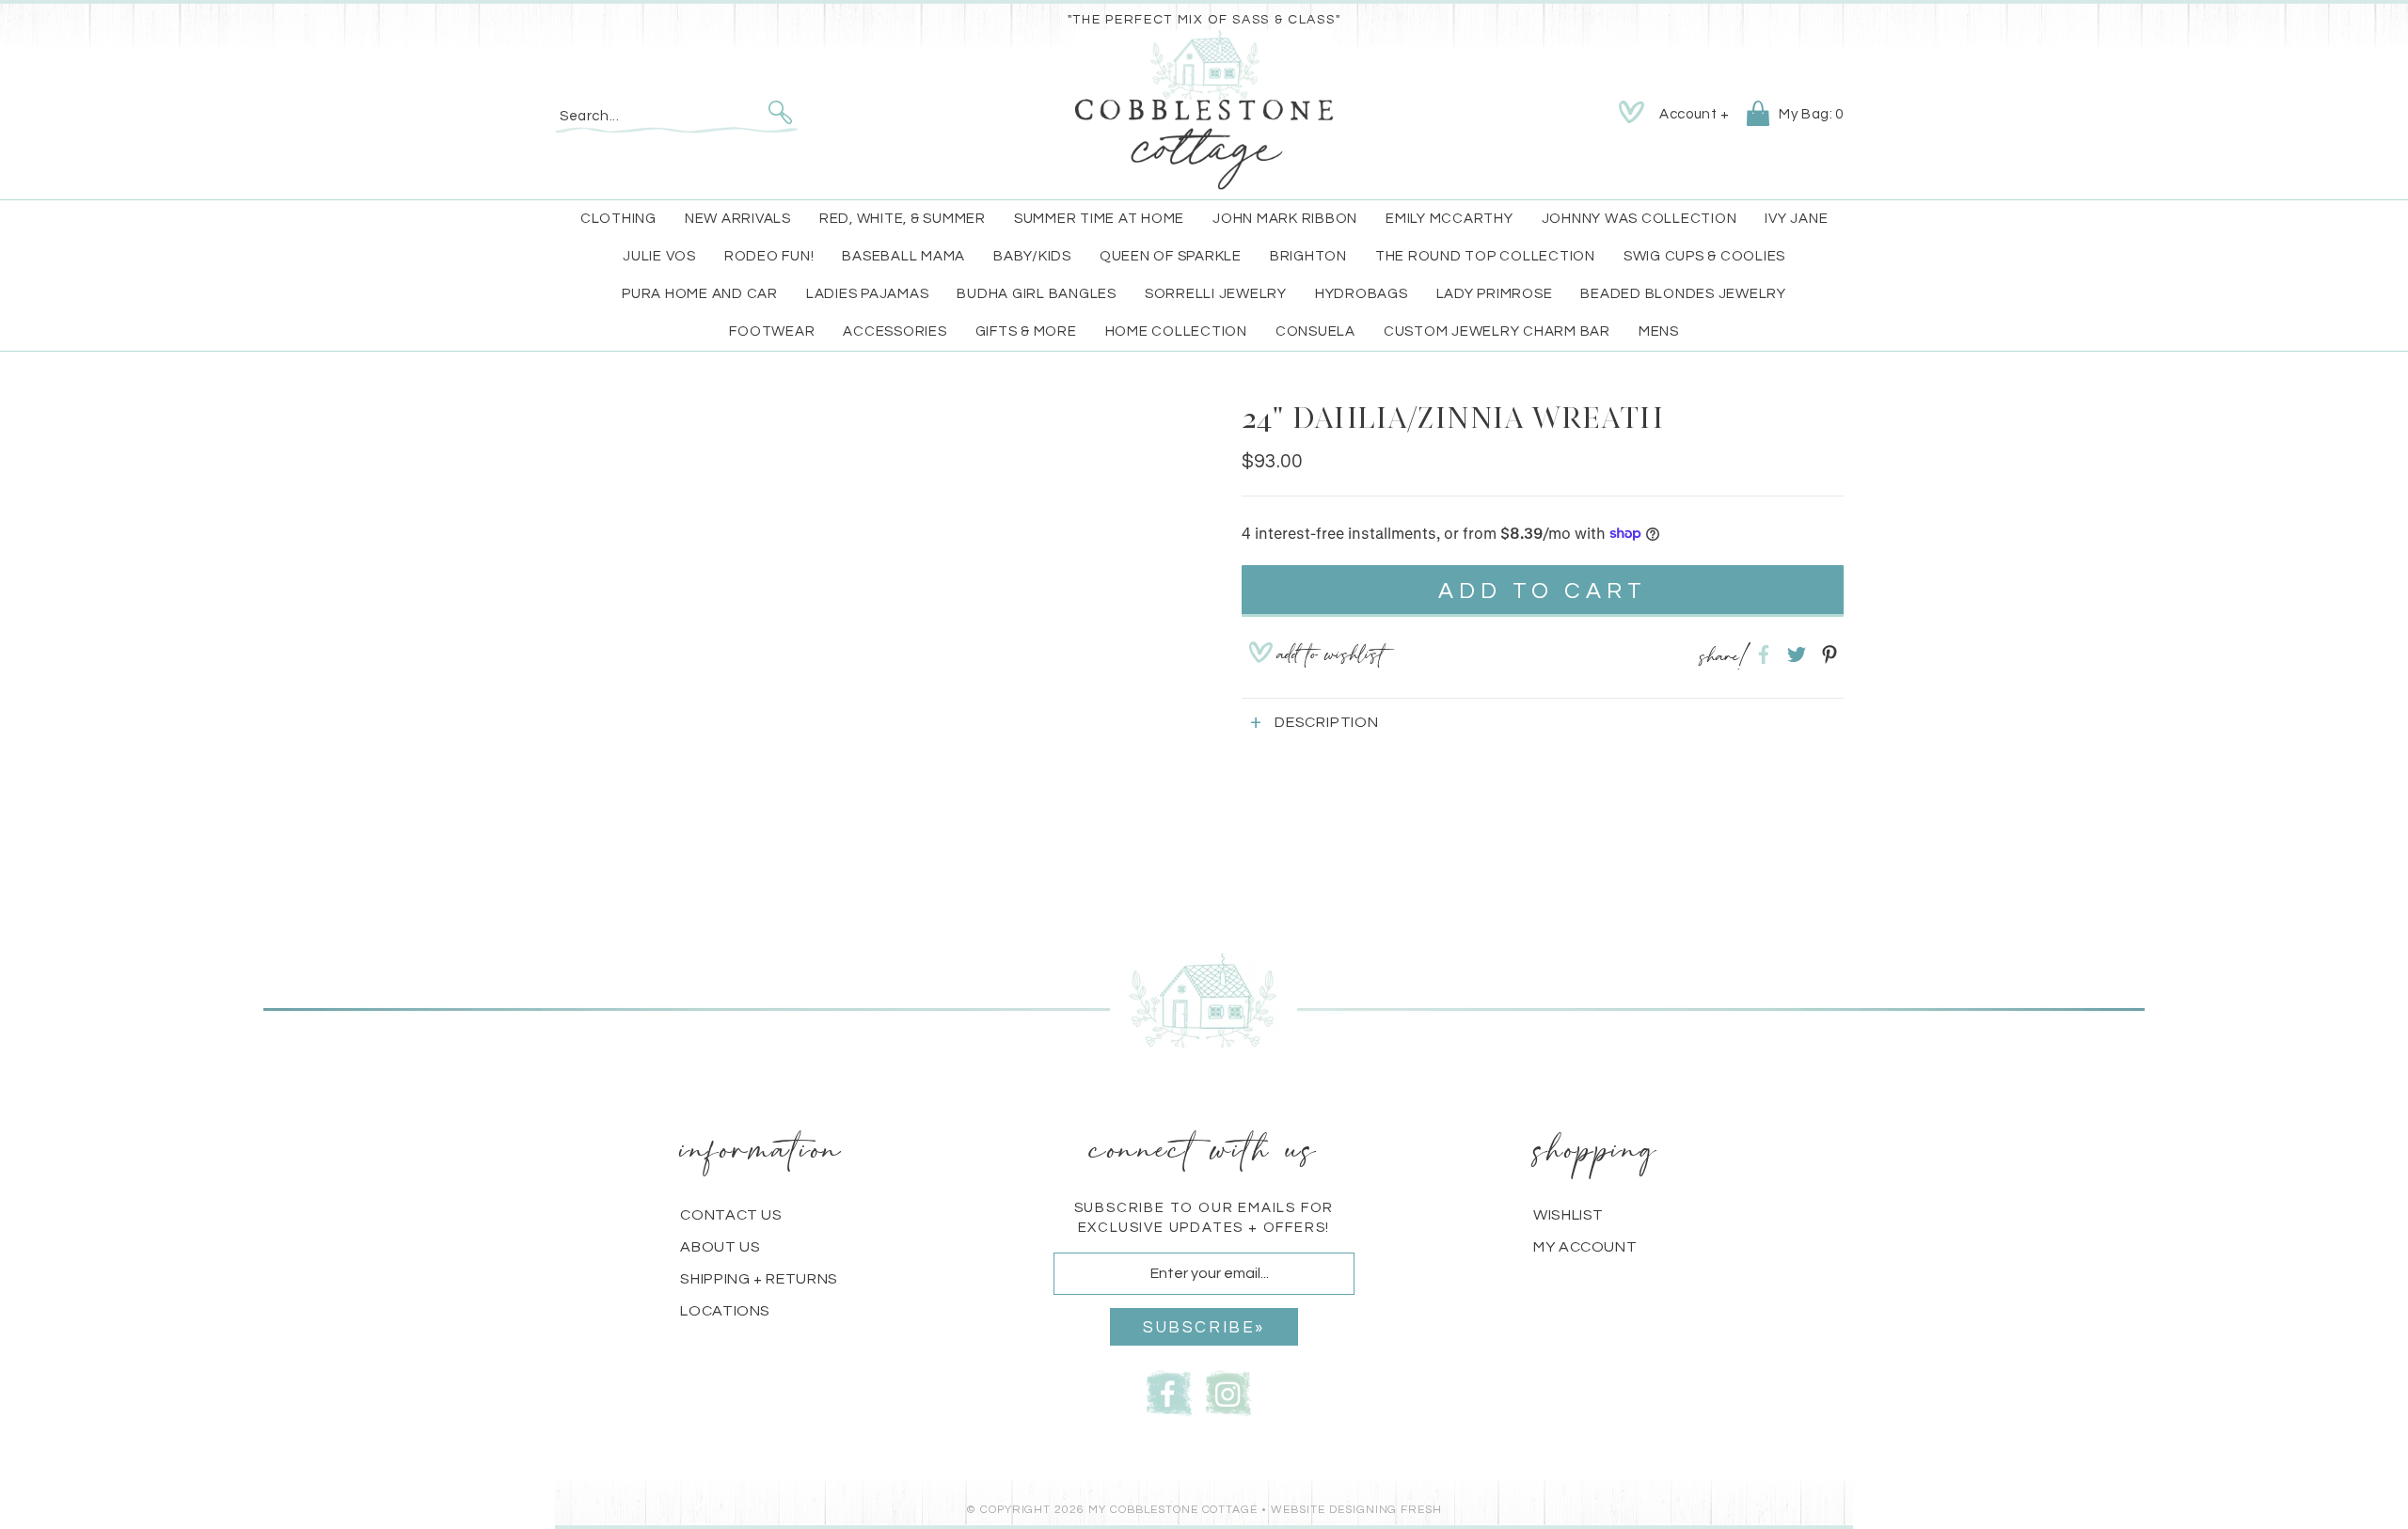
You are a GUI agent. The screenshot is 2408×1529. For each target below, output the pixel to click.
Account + (1694, 114)
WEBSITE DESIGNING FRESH (1356, 1510)
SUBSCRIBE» (1204, 1328)
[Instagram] (1228, 1391)
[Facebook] (1169, 1391)
